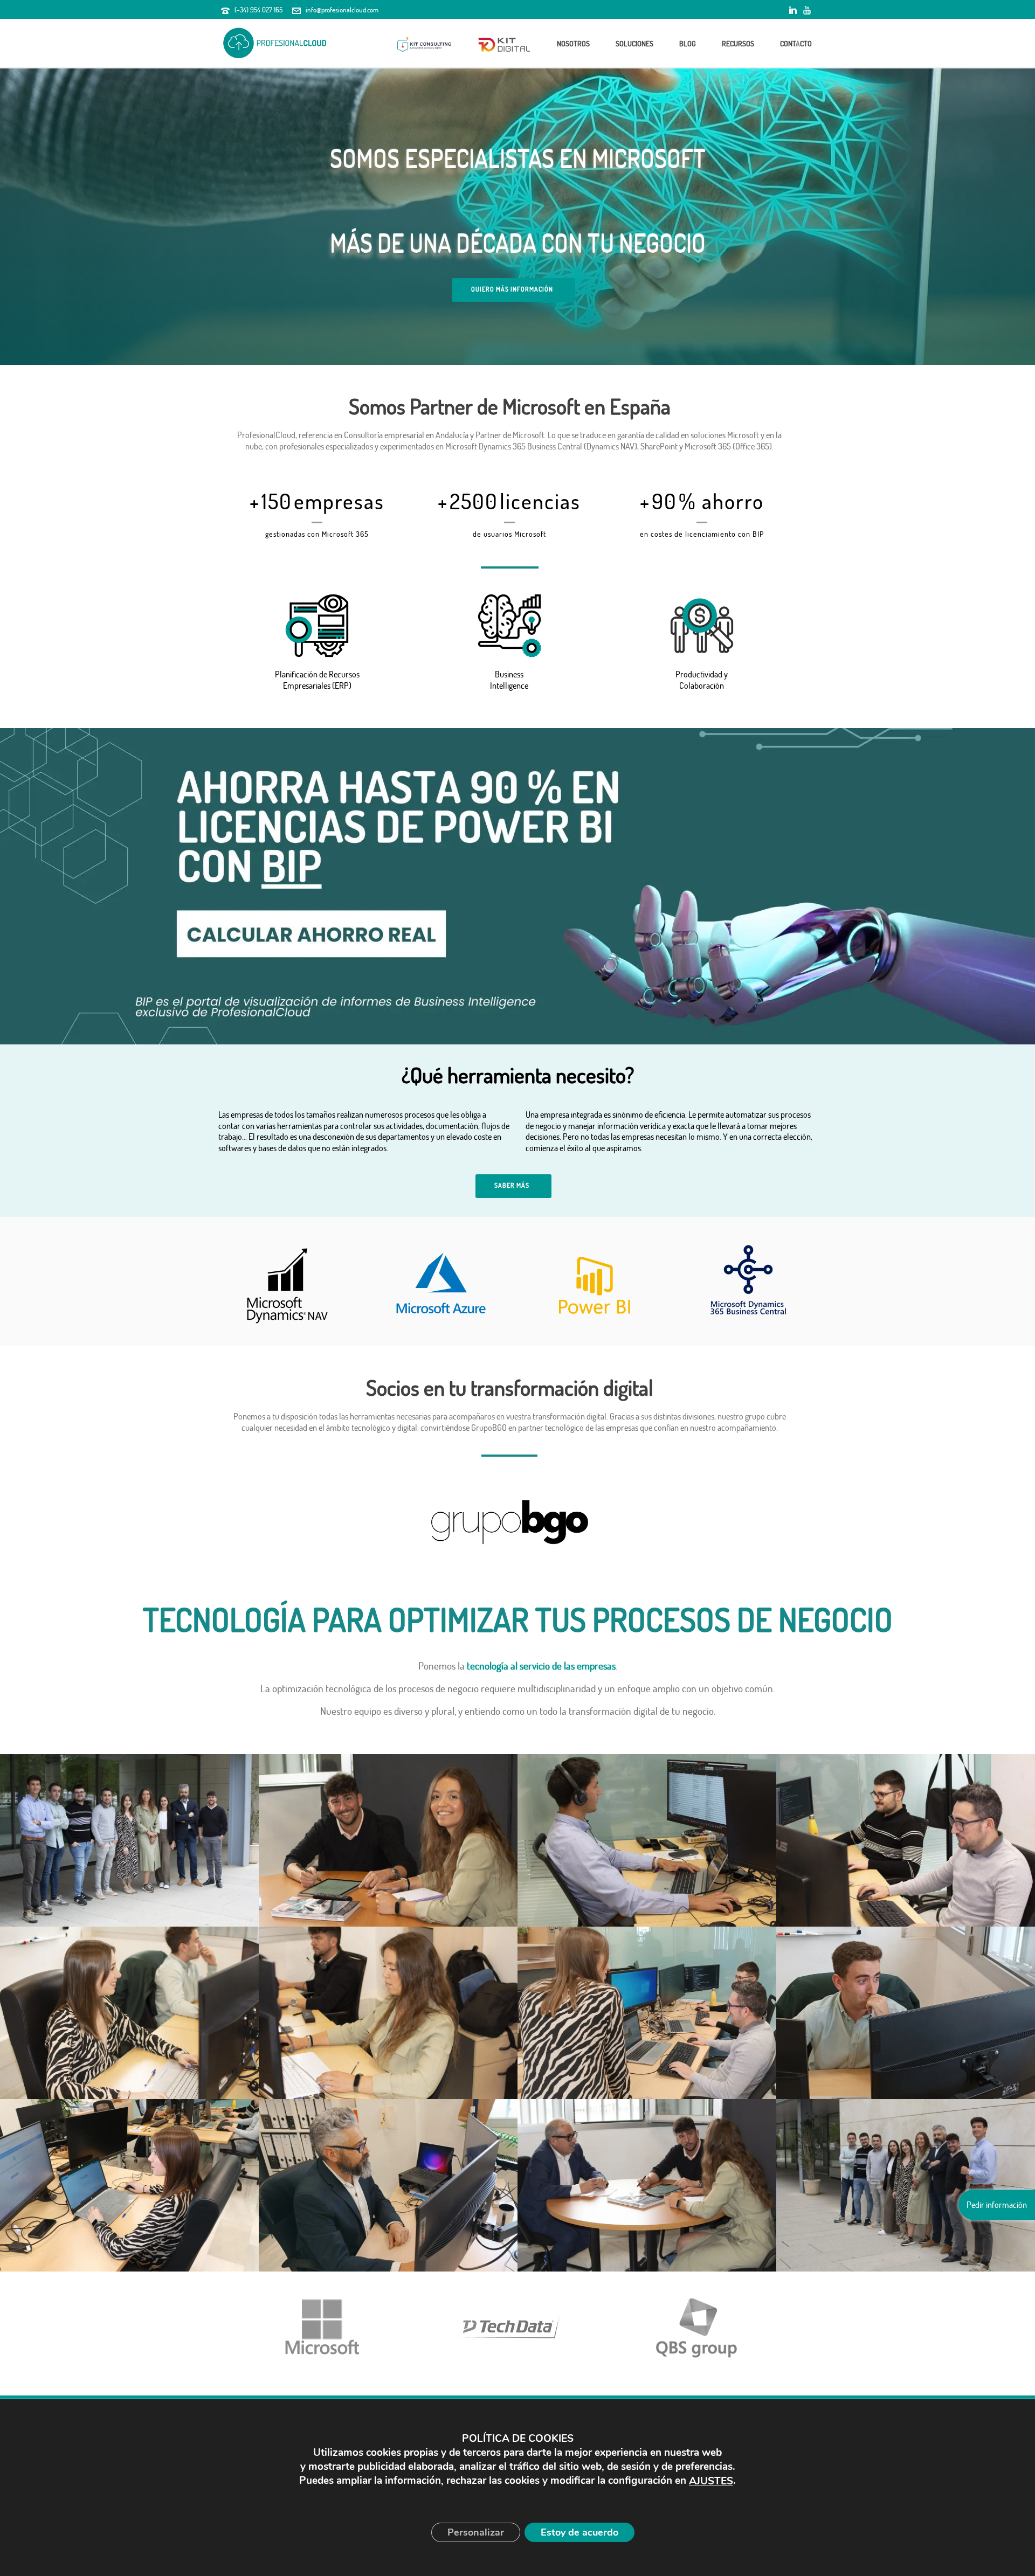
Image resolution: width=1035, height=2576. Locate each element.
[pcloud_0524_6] (906, 2185)
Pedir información (997, 2205)
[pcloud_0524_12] (388, 1840)
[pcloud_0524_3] (129, 2013)
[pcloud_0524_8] (906, 2013)
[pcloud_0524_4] (388, 2013)
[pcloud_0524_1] (647, 1840)
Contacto (796, 43)
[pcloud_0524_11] (647, 2185)
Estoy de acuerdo (579, 2532)
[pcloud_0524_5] (129, 1840)
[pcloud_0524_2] (906, 1840)
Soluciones (634, 43)
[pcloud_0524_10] (388, 2185)
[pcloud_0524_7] (647, 2013)
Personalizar (476, 2532)
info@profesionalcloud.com (342, 10)
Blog (688, 43)
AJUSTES (711, 2481)
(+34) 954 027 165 (258, 10)
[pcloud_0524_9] (129, 2185)
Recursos (738, 43)
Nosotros (573, 43)
